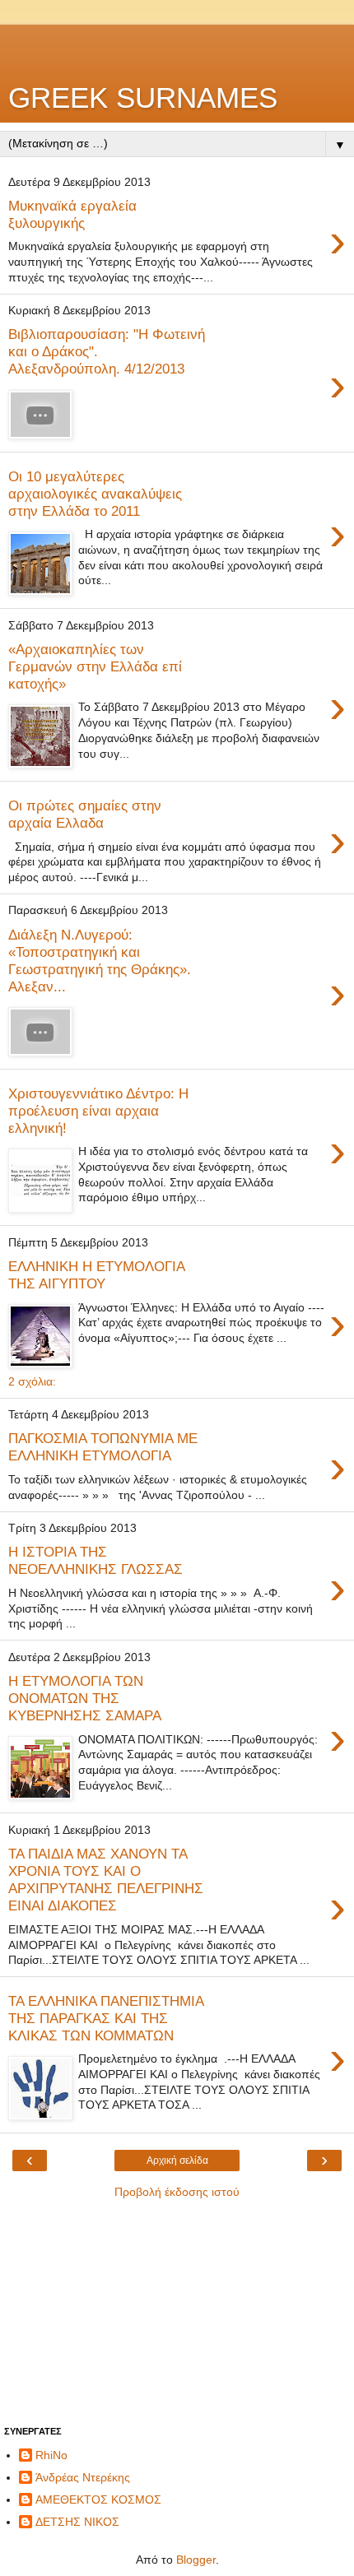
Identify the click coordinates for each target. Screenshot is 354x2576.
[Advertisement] (177, 45)
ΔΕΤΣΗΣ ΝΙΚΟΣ (77, 2522)
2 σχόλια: (32, 1381)
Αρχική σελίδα (177, 2161)
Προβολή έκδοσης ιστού (177, 2192)
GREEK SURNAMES (143, 98)
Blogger (196, 2560)
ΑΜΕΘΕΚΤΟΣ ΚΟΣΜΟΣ (98, 2499)
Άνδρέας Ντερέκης (83, 2477)
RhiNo (51, 2455)
